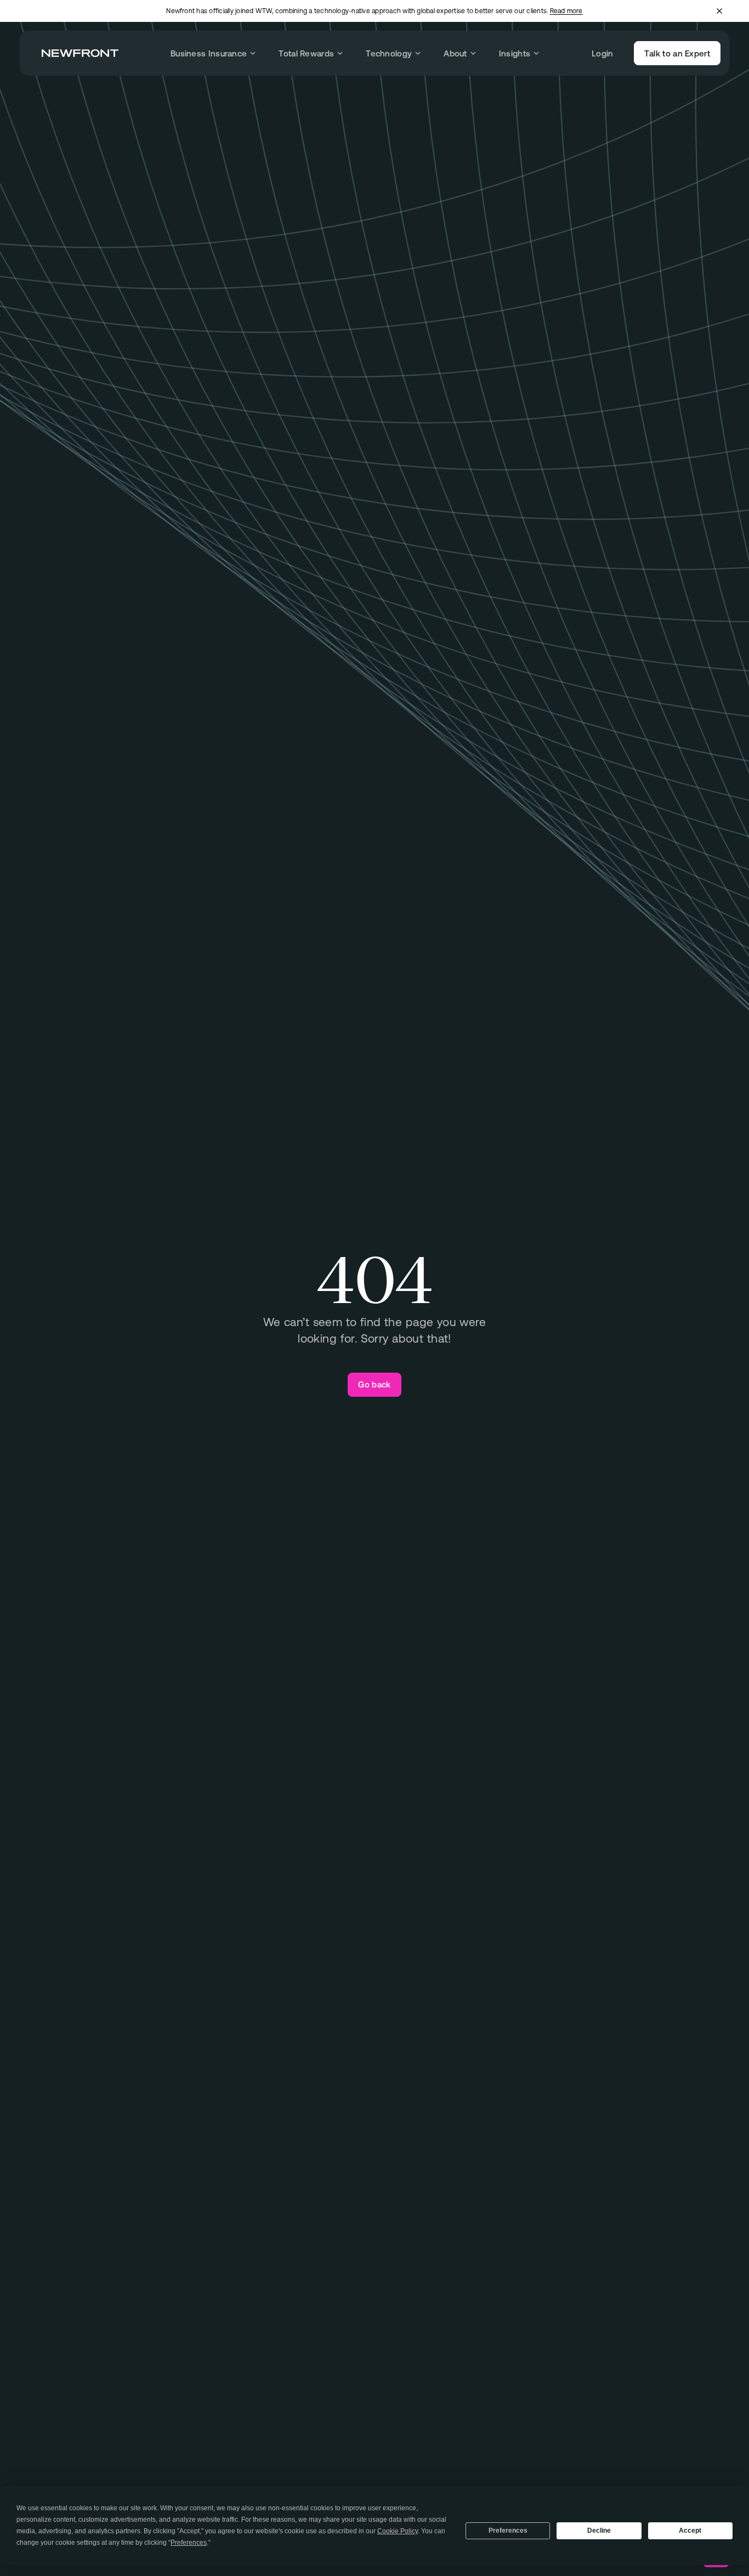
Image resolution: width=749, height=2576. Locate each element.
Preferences (508, 2531)
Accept (690, 2531)
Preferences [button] (189, 2543)
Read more (566, 11)
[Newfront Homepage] (80, 53)
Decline (599, 2531)
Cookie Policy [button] (398, 2531)
